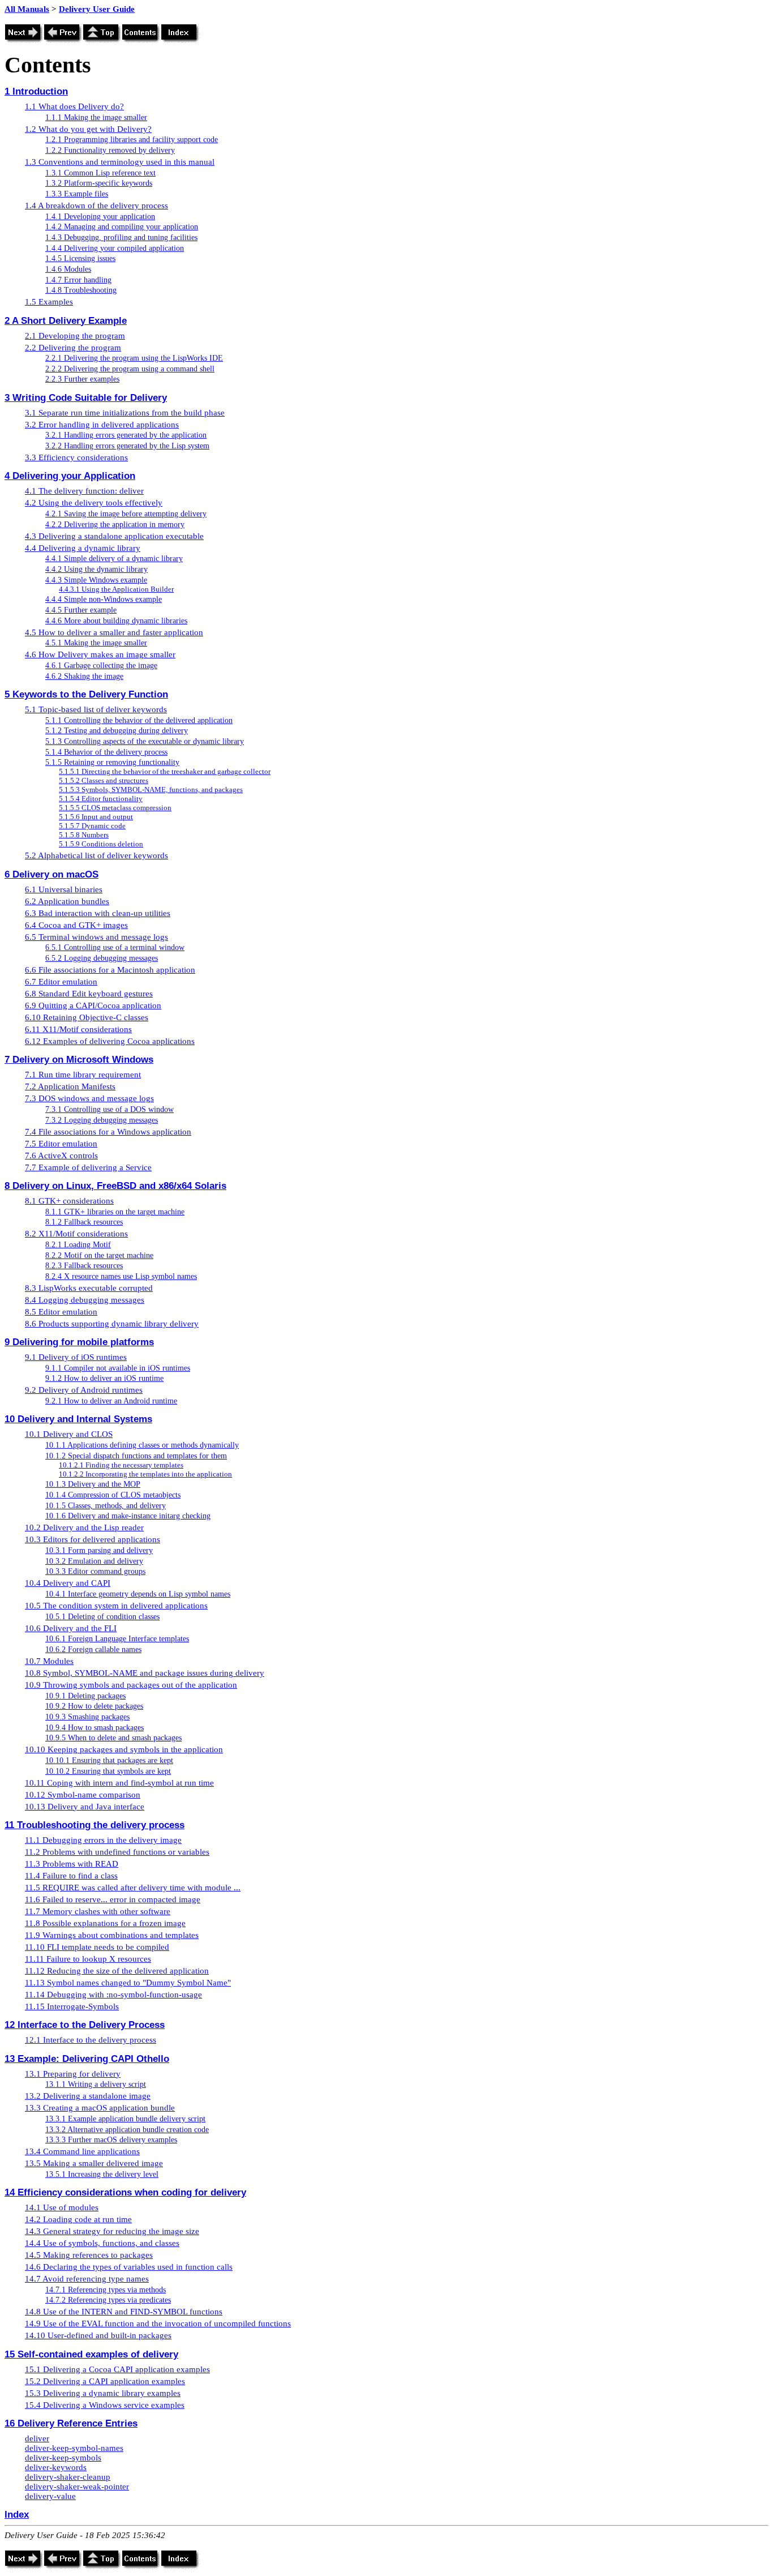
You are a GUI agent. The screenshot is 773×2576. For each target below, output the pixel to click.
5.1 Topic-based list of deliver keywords (96, 709)
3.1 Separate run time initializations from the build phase (125, 413)
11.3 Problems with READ (72, 1864)
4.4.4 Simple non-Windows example (104, 599)
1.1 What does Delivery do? (74, 106)
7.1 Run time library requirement (83, 1075)
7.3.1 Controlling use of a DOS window (109, 1109)
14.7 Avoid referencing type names (87, 2279)
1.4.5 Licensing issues (80, 258)
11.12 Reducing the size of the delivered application (117, 1971)
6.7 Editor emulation (61, 982)
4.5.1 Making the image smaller (96, 643)
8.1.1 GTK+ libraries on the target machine (115, 1212)
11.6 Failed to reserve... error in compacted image (113, 1899)
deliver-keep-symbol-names (74, 2448)
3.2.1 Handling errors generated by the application (126, 435)
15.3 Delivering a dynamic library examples (103, 2393)
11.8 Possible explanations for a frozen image (105, 1923)
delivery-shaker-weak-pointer (77, 2487)
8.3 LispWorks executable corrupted (89, 1288)
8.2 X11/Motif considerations (76, 1234)
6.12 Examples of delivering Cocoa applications (110, 1041)
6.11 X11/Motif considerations (78, 1029)
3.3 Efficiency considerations (76, 457)
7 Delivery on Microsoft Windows (79, 1059)
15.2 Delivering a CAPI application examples (105, 2381)
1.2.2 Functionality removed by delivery (110, 150)
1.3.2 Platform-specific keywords (99, 183)
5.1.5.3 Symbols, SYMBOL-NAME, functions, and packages (151, 790)
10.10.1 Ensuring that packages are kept (109, 1760)
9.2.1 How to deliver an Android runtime (111, 1401)
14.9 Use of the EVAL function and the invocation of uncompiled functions (158, 2323)
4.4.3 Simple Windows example (96, 580)
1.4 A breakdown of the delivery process (96, 206)
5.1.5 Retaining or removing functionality (112, 762)
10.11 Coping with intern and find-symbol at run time (119, 1783)
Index (17, 2514)
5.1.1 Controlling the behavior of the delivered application (139, 720)
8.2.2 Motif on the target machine (99, 1255)
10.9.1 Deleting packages (85, 1696)
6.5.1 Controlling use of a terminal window (115, 947)
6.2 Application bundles (67, 901)
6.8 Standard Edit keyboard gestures (89, 994)
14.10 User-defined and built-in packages (98, 2335)
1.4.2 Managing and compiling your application (122, 227)
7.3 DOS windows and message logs (89, 1098)
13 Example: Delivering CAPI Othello (87, 2059)
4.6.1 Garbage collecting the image (101, 666)
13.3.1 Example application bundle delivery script (125, 2119)
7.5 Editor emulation (61, 1144)
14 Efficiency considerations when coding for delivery (125, 2192)
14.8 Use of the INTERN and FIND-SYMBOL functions (124, 2312)
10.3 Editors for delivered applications (93, 1539)
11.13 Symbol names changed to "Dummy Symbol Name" (128, 1983)
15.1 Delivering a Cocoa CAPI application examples (117, 2369)
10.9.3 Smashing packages (87, 1717)
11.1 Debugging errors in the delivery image (103, 1840)
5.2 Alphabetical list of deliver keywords (96, 855)
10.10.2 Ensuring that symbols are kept (108, 1771)
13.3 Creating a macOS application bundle (100, 2108)
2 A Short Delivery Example (66, 320)
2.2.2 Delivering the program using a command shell (130, 369)
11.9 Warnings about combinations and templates (112, 1935)
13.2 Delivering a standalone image (88, 2096)
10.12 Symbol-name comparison (83, 1795)
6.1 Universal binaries (64, 889)
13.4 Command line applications (82, 2151)
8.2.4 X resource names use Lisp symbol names (121, 1276)
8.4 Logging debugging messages (85, 1300)
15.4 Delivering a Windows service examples (105, 2405)
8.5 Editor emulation (61, 1312)
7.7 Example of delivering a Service (88, 1167)
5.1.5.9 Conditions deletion (101, 844)
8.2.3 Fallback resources (84, 1266)
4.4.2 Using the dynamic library (96, 569)
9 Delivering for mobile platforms (79, 1342)
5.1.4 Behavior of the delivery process (106, 752)
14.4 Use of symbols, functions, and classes (102, 2243)
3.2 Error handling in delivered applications (102, 425)
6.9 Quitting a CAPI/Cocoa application (93, 1005)
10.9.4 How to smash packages (95, 1728)
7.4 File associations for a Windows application (108, 1132)
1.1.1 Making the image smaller (96, 117)
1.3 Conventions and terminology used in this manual (120, 162)
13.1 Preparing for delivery (73, 2074)
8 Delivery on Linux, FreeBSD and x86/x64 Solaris (115, 1186)
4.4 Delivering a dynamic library (83, 548)
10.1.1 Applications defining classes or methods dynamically (142, 1445)
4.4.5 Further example (81, 610)
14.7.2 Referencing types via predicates (108, 2300)
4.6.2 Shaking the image (84, 676)
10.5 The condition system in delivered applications (116, 1606)
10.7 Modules (49, 1661)
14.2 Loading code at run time (78, 2219)
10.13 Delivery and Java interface (85, 1807)
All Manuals (27, 9)
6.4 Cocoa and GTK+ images (76, 925)
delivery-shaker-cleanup (68, 2477)
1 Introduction (36, 91)
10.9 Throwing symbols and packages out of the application (131, 1685)
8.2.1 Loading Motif (78, 1245)
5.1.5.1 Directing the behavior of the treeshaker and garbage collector (165, 771)
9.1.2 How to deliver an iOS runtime (104, 1378)
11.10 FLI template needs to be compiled (97, 1947)
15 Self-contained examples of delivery (91, 2354)
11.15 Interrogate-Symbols (72, 2006)
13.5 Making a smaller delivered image (94, 2163)
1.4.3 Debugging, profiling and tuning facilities (121, 238)
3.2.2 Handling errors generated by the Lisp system (127, 446)
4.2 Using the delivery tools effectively (94, 503)
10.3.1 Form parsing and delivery (99, 1550)
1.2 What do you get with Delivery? (88, 129)
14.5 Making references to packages (89, 2255)
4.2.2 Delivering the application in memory (115, 525)
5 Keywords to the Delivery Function (86, 694)
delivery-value (50, 2496)
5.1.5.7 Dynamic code (92, 826)
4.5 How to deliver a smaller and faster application (114, 632)
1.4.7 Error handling (78, 280)
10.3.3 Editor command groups (95, 1571)
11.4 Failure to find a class (71, 1876)
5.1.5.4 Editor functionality (101, 799)
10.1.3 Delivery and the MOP (93, 1484)
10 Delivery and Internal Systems (78, 1419)
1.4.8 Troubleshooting (81, 290)
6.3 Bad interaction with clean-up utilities (98, 913)
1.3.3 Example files (77, 194)
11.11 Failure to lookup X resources (88, 1959)
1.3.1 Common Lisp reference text (100, 173)
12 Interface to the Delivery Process (85, 2025)
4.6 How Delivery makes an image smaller (100, 654)
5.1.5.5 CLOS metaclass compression (115, 808)
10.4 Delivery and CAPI (68, 1583)
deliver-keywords (56, 2467)
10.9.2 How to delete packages (94, 1706)
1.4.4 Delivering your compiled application (115, 248)
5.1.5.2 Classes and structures (104, 780)
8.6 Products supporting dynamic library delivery (112, 1324)
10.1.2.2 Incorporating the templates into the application (145, 1474)
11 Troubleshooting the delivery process (95, 1825)
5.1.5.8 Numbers (84, 835)
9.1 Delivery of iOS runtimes (76, 1357)
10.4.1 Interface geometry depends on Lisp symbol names (138, 1594)
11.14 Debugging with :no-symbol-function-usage (113, 1995)
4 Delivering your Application (70, 476)
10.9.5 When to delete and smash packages (113, 1738)
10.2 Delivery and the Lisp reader (84, 1527)
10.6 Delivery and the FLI (71, 1628)
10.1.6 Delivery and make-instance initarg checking (128, 1516)
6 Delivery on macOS (51, 874)
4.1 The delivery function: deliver (84, 491)
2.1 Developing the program (75, 336)
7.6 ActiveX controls (61, 1156)
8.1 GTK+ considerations (69, 1201)
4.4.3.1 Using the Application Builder (116, 589)
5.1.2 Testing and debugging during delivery (117, 731)
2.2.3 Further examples (82, 379)
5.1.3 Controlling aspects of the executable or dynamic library (145, 741)
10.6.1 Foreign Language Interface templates (117, 1639)
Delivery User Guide (97, 9)
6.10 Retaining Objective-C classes (87, 1017)
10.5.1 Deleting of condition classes (102, 1617)
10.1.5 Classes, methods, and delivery (106, 1506)
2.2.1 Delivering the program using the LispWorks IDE (134, 358)
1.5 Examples (49, 302)
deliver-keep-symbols (63, 2458)
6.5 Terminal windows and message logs (96, 937)
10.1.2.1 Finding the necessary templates (121, 1465)
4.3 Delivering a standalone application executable (114, 536)
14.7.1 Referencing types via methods (106, 2290)
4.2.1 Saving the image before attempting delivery (126, 514)
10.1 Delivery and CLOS (69, 1434)
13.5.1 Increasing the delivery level (102, 2174)
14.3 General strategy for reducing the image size (112, 2231)
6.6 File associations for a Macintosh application (110, 970)
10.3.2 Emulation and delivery (94, 1561)
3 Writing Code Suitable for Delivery (86, 397)
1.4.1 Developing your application (100, 217)
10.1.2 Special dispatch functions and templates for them (136, 1456)
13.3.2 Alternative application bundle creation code (127, 2130)
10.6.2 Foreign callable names (93, 1649)
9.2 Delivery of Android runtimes (84, 1390)
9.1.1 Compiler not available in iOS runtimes (118, 1368)
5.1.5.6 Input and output (96, 817)
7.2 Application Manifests (70, 1086)
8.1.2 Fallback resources (84, 1222)
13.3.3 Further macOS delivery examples (111, 2140)
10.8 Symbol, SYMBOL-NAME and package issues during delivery (145, 1673)
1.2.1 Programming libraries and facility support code (132, 140)
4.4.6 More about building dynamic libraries (116, 621)
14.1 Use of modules (62, 2207)
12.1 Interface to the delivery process (91, 2040)
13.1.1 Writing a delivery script (96, 2084)
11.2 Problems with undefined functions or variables (117, 1852)
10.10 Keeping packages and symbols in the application (124, 1749)
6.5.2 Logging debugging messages (102, 958)
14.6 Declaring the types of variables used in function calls (129, 2267)
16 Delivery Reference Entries (71, 2423)
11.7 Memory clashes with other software (98, 1911)
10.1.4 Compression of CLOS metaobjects (113, 1495)
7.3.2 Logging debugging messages (102, 1120)
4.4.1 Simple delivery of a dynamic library (114, 559)
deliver (37, 2438)
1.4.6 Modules (68, 269)
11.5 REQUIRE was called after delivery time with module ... (133, 1888)
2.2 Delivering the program (73, 348)
